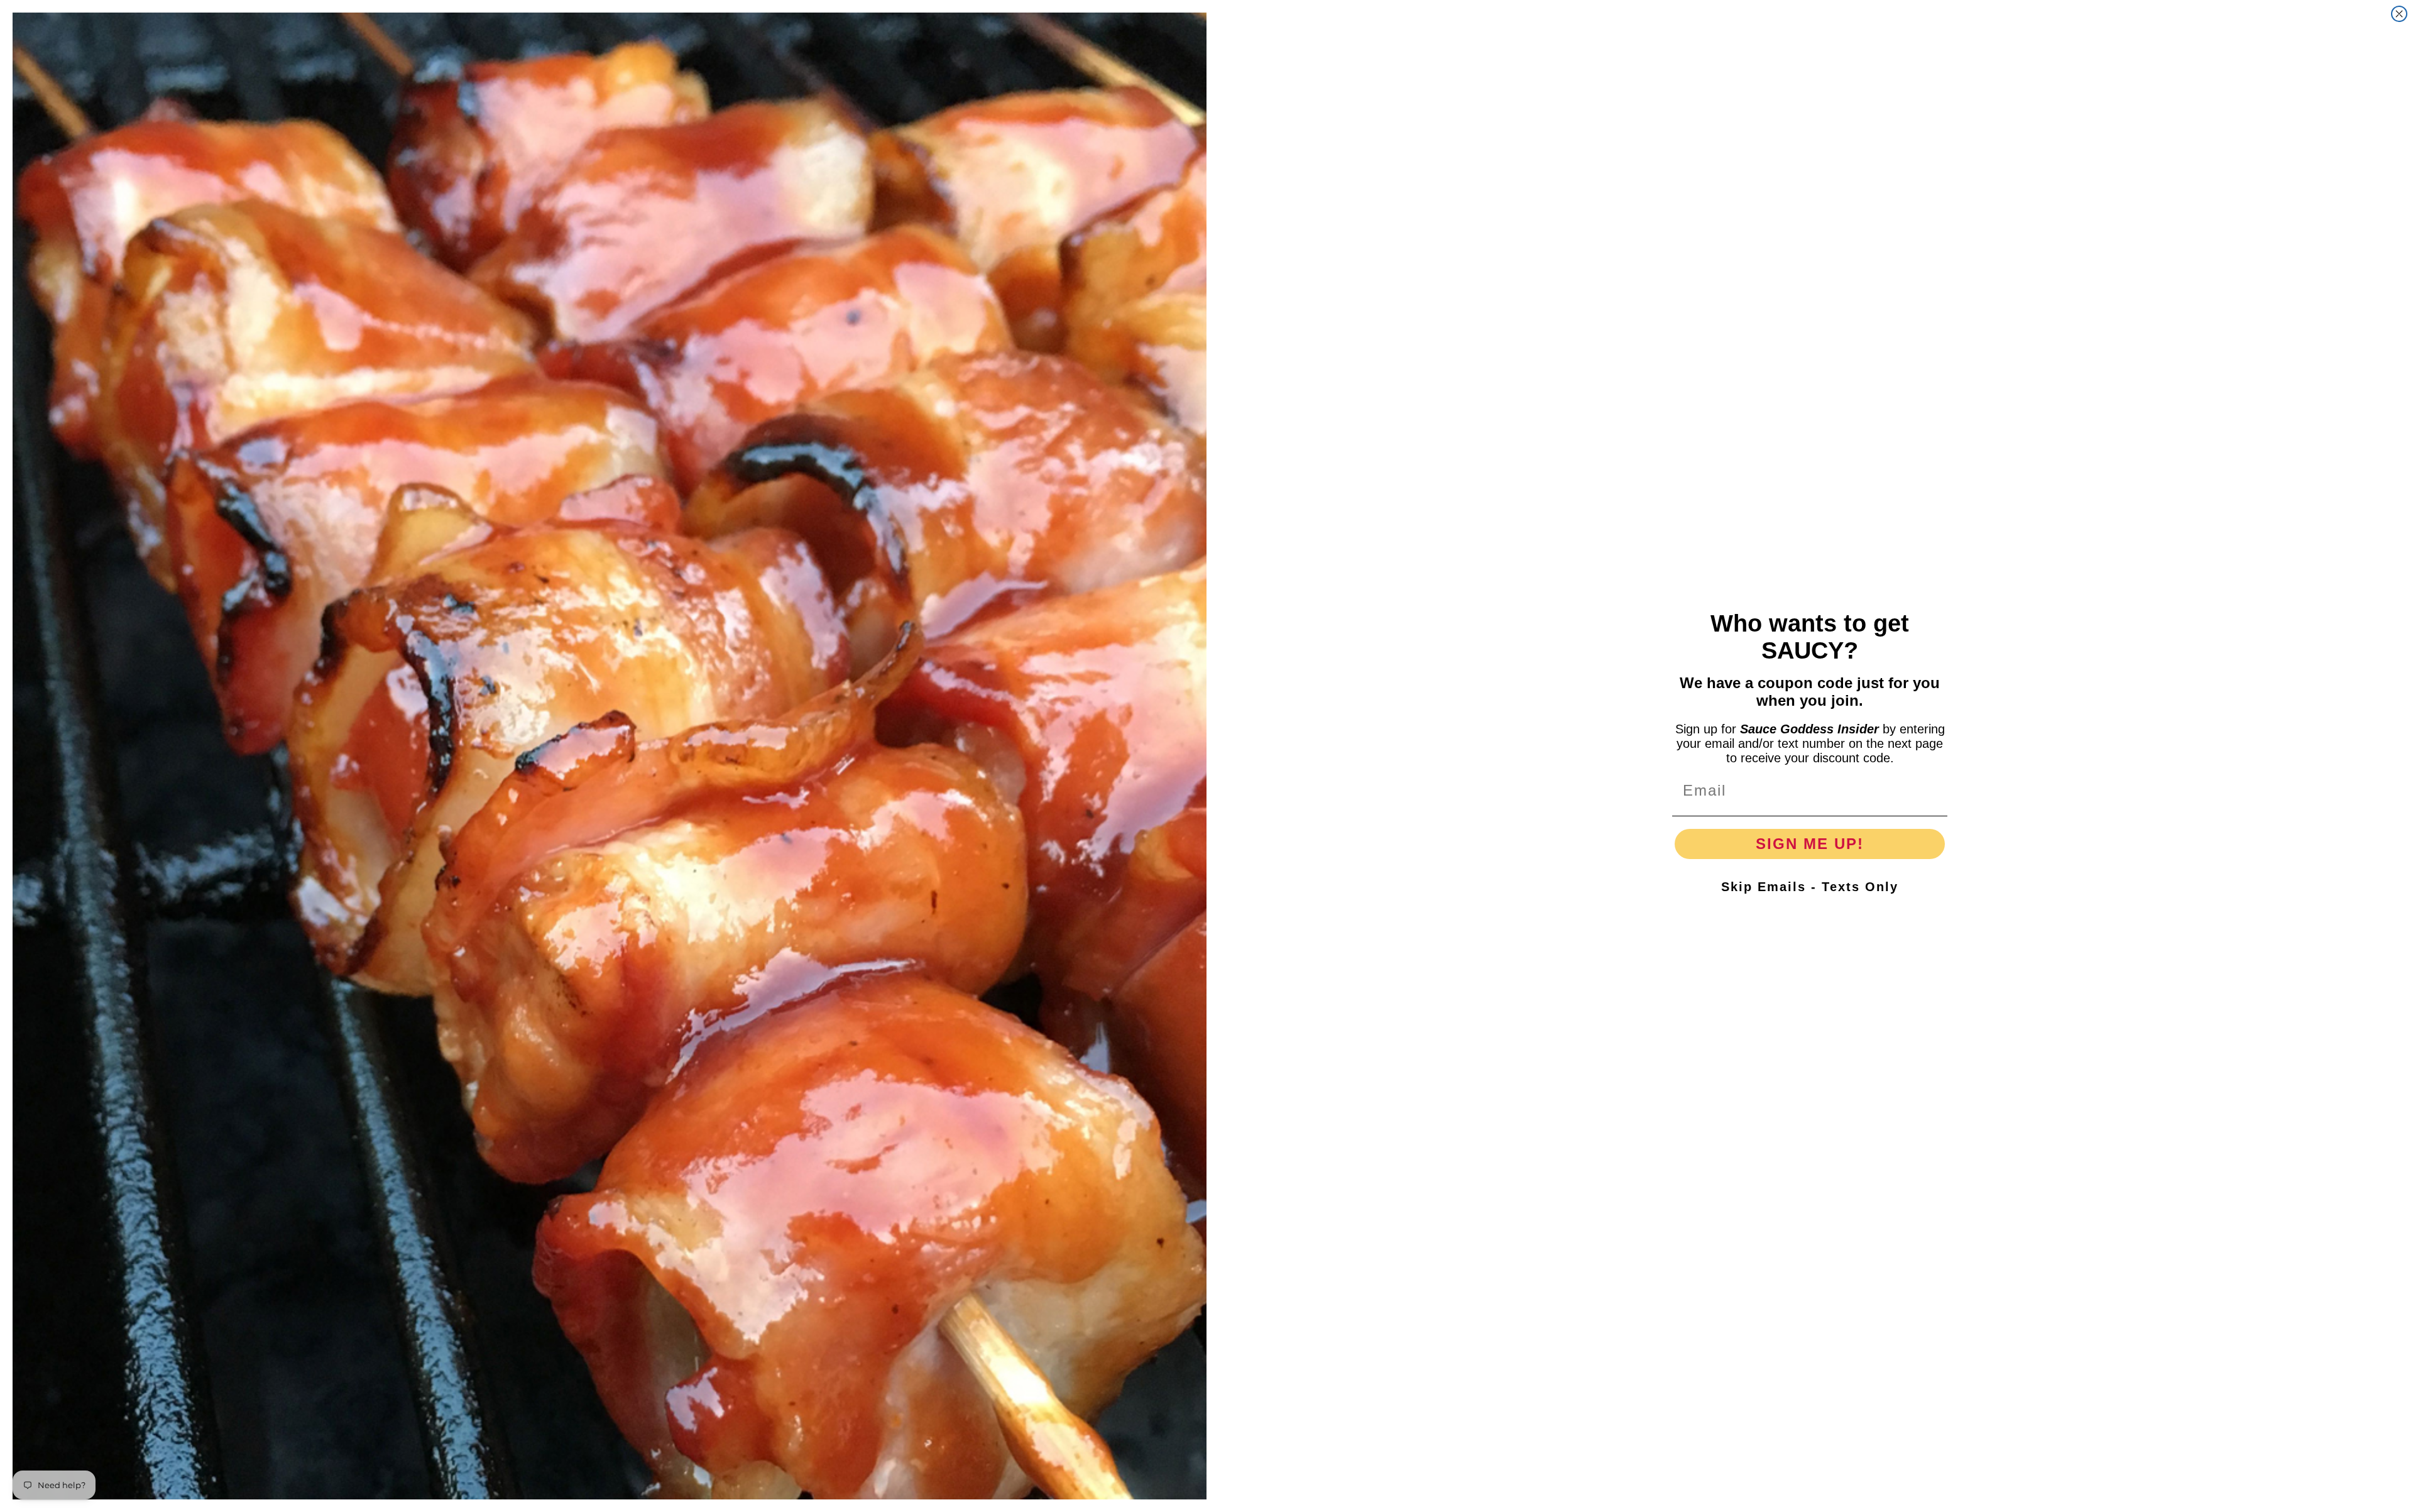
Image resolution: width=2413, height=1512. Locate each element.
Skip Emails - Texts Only (1810, 887)
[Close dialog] (2399, 14)
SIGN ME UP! (1810, 844)
